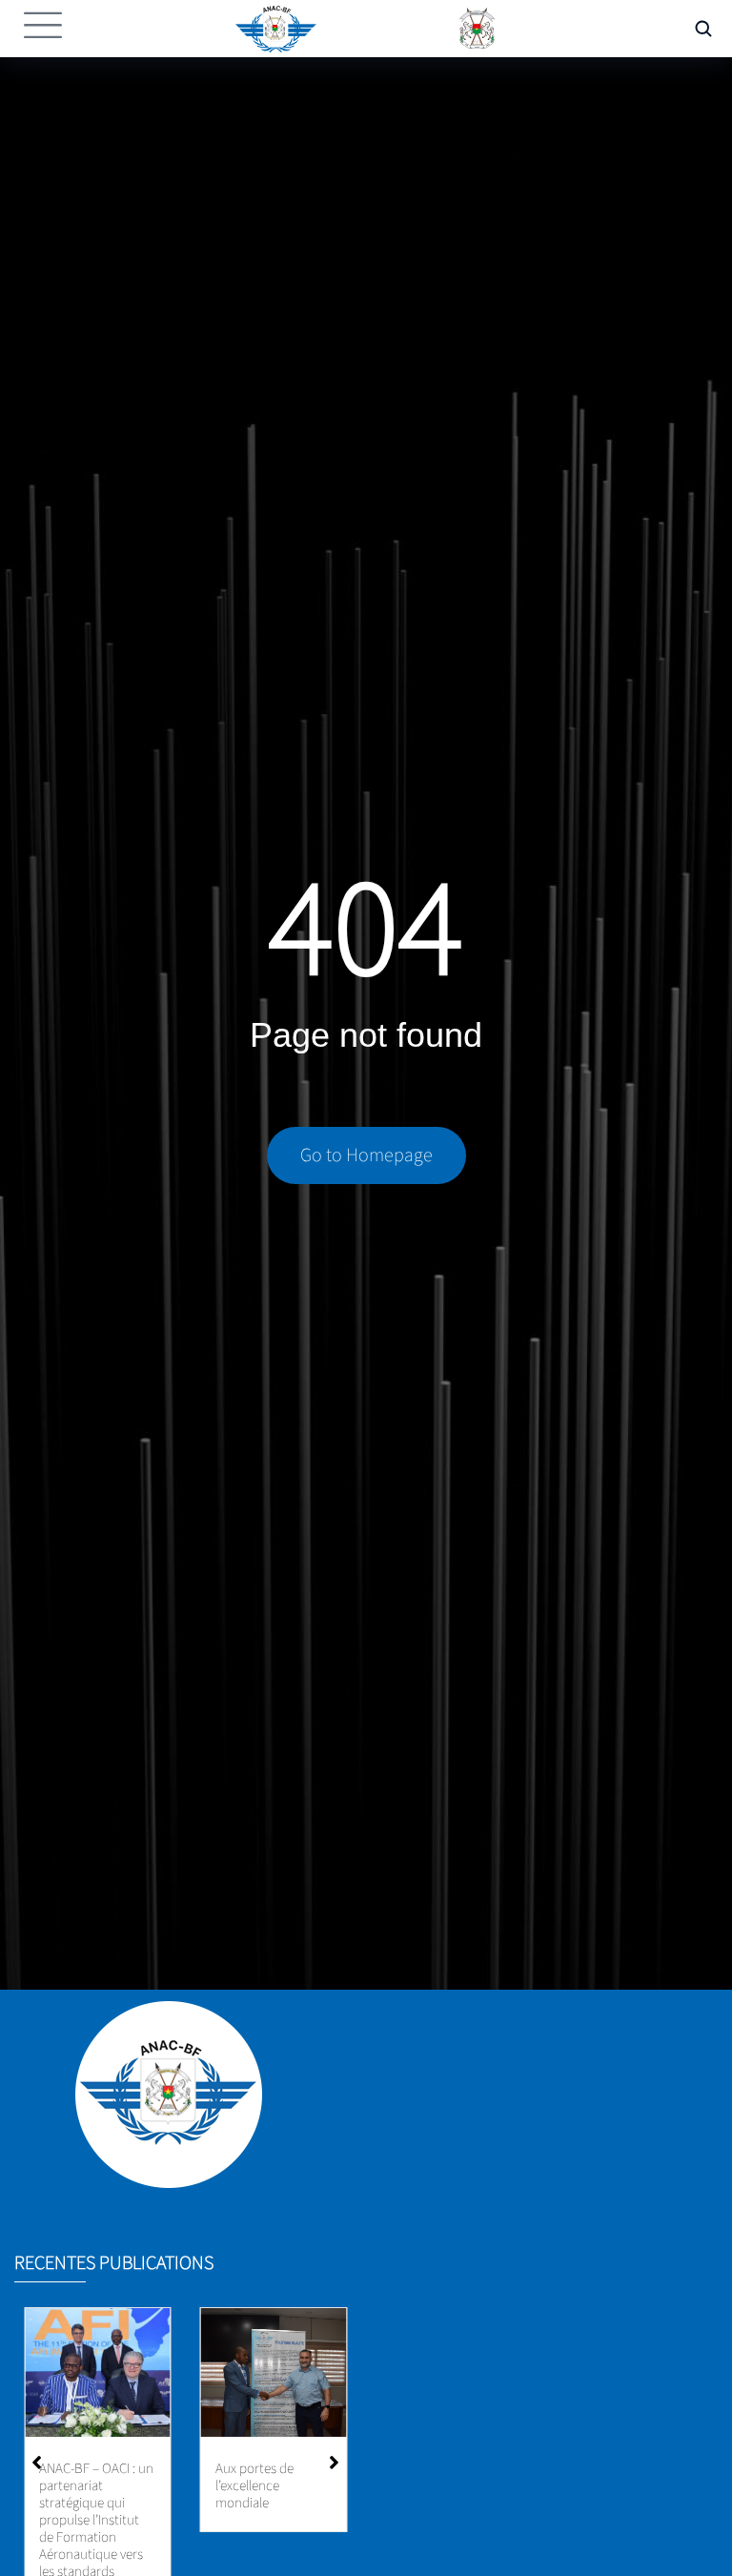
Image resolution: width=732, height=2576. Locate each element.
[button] (334, 2463)
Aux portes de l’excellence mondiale (254, 2486)
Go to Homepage (366, 1155)
